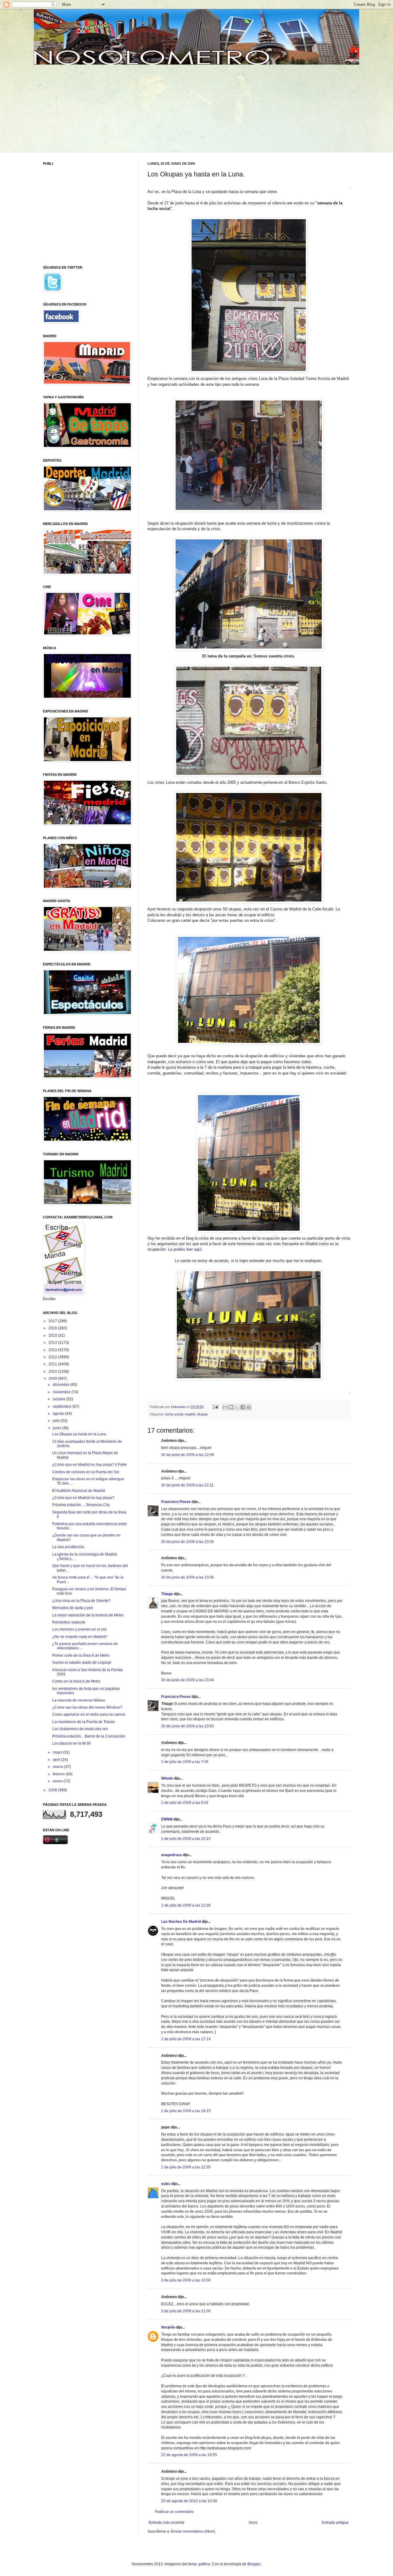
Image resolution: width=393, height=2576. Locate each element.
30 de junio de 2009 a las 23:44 (188, 1680)
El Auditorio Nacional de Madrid (79, 1491)
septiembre (63, 1406)
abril (57, 1760)
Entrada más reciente (167, 2523)
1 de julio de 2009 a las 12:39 (186, 1905)
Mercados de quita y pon (73, 1608)
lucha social (174, 1414)
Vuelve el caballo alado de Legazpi (82, 1663)
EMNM (167, 1819)
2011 (53, 1364)
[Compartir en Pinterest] (249, 1407)
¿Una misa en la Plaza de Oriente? (81, 1601)
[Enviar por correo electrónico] (225, 1407)
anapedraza (171, 1855)
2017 (53, 1321)
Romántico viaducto (69, 1622)
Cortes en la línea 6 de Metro (76, 1681)
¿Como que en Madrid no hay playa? (83, 1498)
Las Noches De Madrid (181, 1922)
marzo (58, 1767)
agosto (59, 1414)
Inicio (253, 2523)
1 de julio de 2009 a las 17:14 (186, 2039)
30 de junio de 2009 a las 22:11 (187, 1485)
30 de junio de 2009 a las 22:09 (188, 1455)
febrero (59, 1774)
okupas (202, 1414)
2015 (53, 1335)
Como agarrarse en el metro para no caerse (89, 1714)
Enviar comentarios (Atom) (193, 2531)
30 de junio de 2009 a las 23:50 (188, 1726)
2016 (53, 1328)
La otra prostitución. (69, 1547)
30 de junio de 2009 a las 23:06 (188, 1542)
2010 (53, 1371)
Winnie (167, 1778)
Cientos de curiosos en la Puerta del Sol (86, 1472)
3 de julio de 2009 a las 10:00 (186, 2280)
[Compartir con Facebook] (243, 1407)
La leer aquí (185, 1249)
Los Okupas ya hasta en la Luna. (80, 1434)
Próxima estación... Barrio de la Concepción (89, 1736)
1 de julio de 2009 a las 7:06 (185, 1762)
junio (57, 1428)
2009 (53, 1379)
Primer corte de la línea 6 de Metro (81, 1655)
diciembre (62, 1385)
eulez (166, 2184)
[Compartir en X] (237, 1407)
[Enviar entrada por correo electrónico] (215, 1407)
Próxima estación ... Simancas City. (81, 1505)
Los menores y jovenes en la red (79, 1629)
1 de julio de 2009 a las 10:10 (186, 1839)
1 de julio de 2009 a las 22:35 (186, 2167)
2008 (53, 1790)
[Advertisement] (90, 108)
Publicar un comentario (174, 2512)
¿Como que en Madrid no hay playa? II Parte (89, 1465)
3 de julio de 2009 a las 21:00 (186, 2311)
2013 (53, 1350)
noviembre (62, 1392)
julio (57, 1421)
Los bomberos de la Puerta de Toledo (84, 1722)
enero (58, 1781)
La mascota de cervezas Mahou (79, 1700)
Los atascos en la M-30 (72, 1743)
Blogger (254, 2564)
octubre (60, 1399)
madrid (190, 1414)
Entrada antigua (335, 2523)
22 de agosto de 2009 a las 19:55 (189, 2455)
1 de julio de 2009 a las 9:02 (185, 1803)
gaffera (204, 2564)
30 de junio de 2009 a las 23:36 (188, 1577)
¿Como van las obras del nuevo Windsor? (87, 1707)
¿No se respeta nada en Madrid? (80, 1637)
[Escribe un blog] (231, 1407)
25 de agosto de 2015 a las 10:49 (189, 2501)
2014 (53, 1343)
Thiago (167, 1594)
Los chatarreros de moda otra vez (80, 1729)
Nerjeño (168, 2327)
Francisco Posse (176, 1502)
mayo (58, 1752)
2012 (53, 1357)
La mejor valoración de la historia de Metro (88, 1615)
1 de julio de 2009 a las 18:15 (186, 2111)
